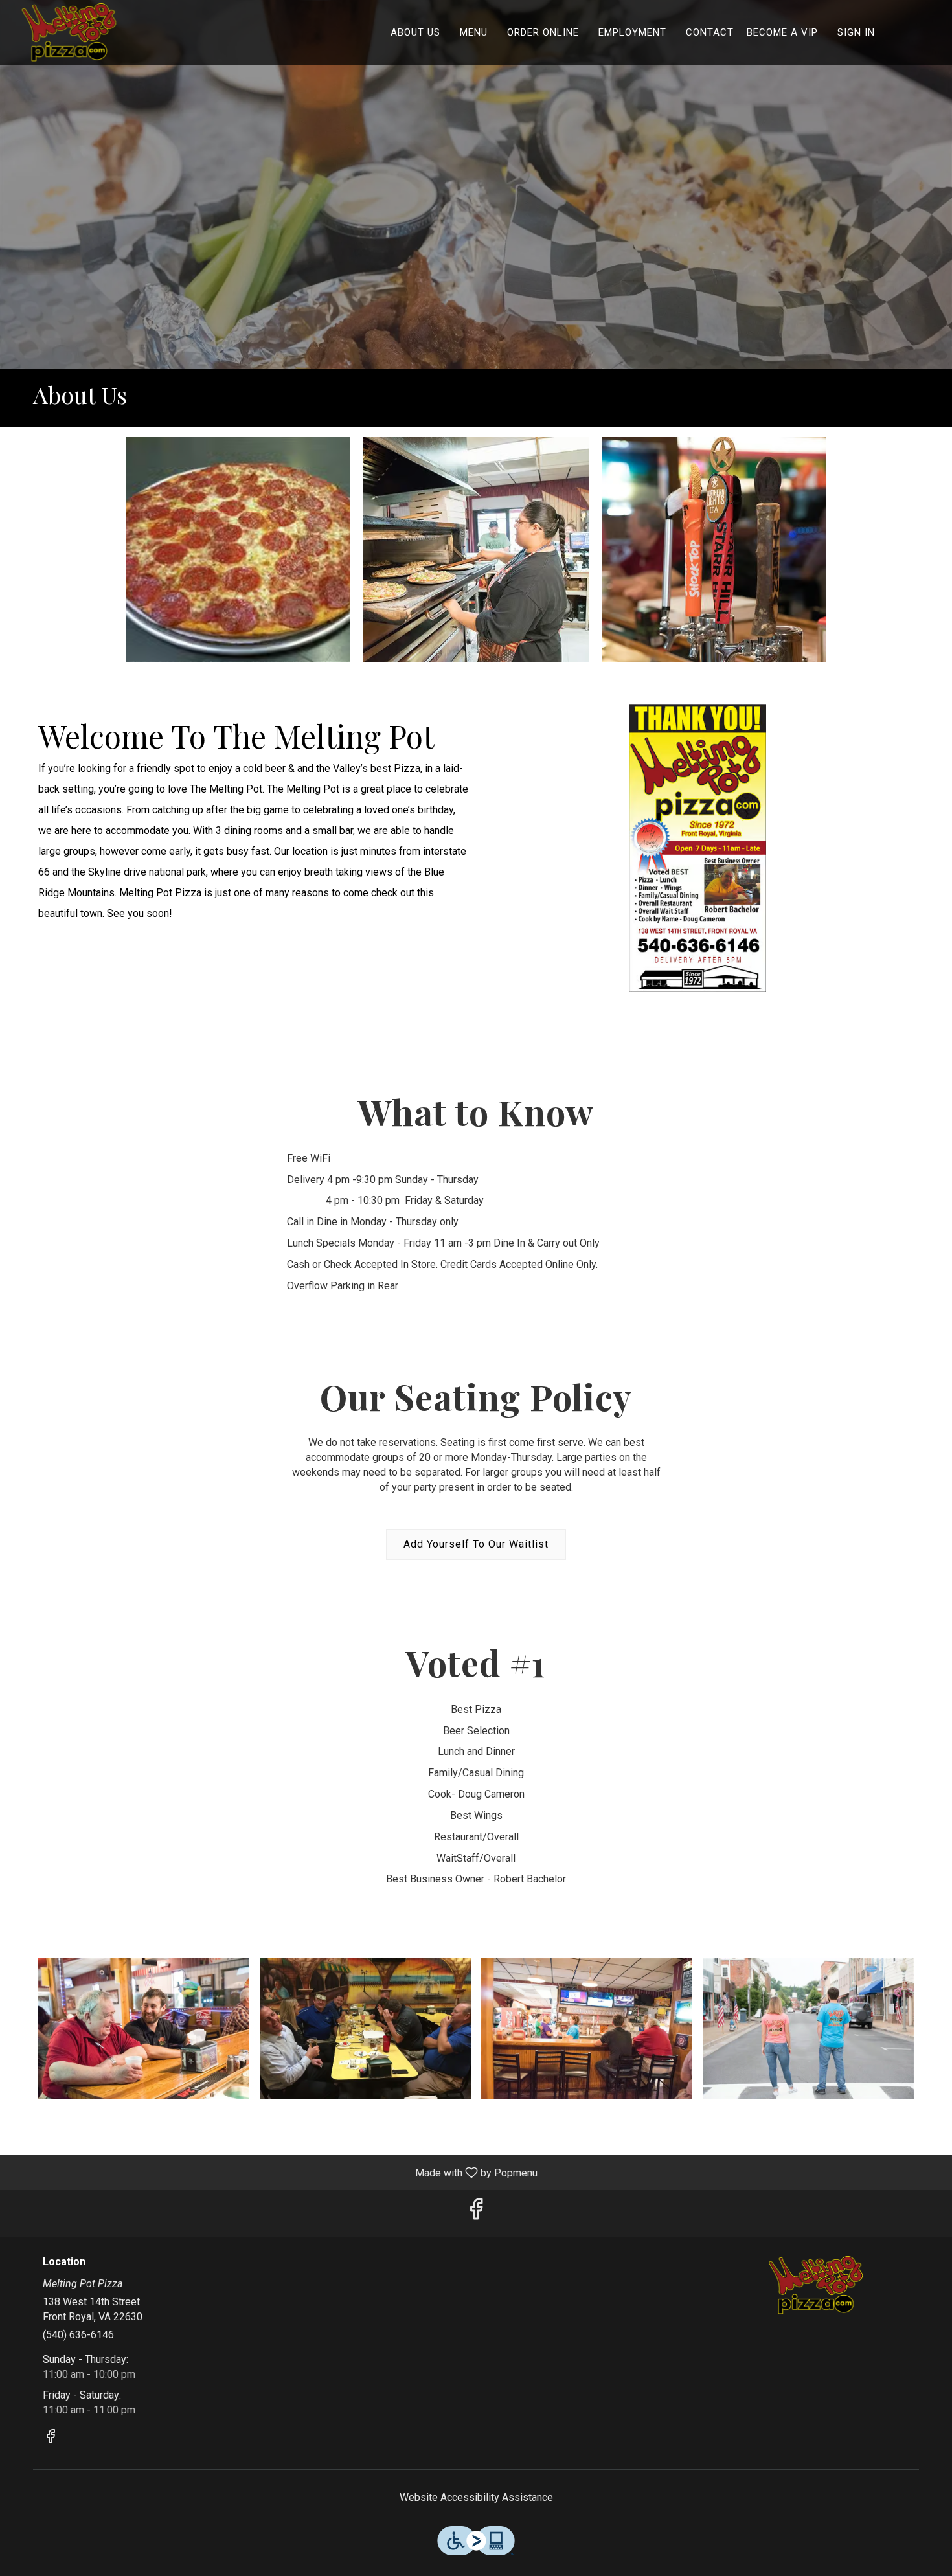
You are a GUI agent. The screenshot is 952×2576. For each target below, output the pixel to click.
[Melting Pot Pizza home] (69, 32)
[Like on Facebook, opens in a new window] (476, 2213)
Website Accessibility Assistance (476, 2497)
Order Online (543, 32)
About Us (415, 32)
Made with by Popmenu (274, 2172)
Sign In (856, 32)
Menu (474, 32)
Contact (710, 32)
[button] (238, 550)
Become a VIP (782, 32)
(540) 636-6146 (78, 2335)
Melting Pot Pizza (816, 2285)
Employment (632, 32)
